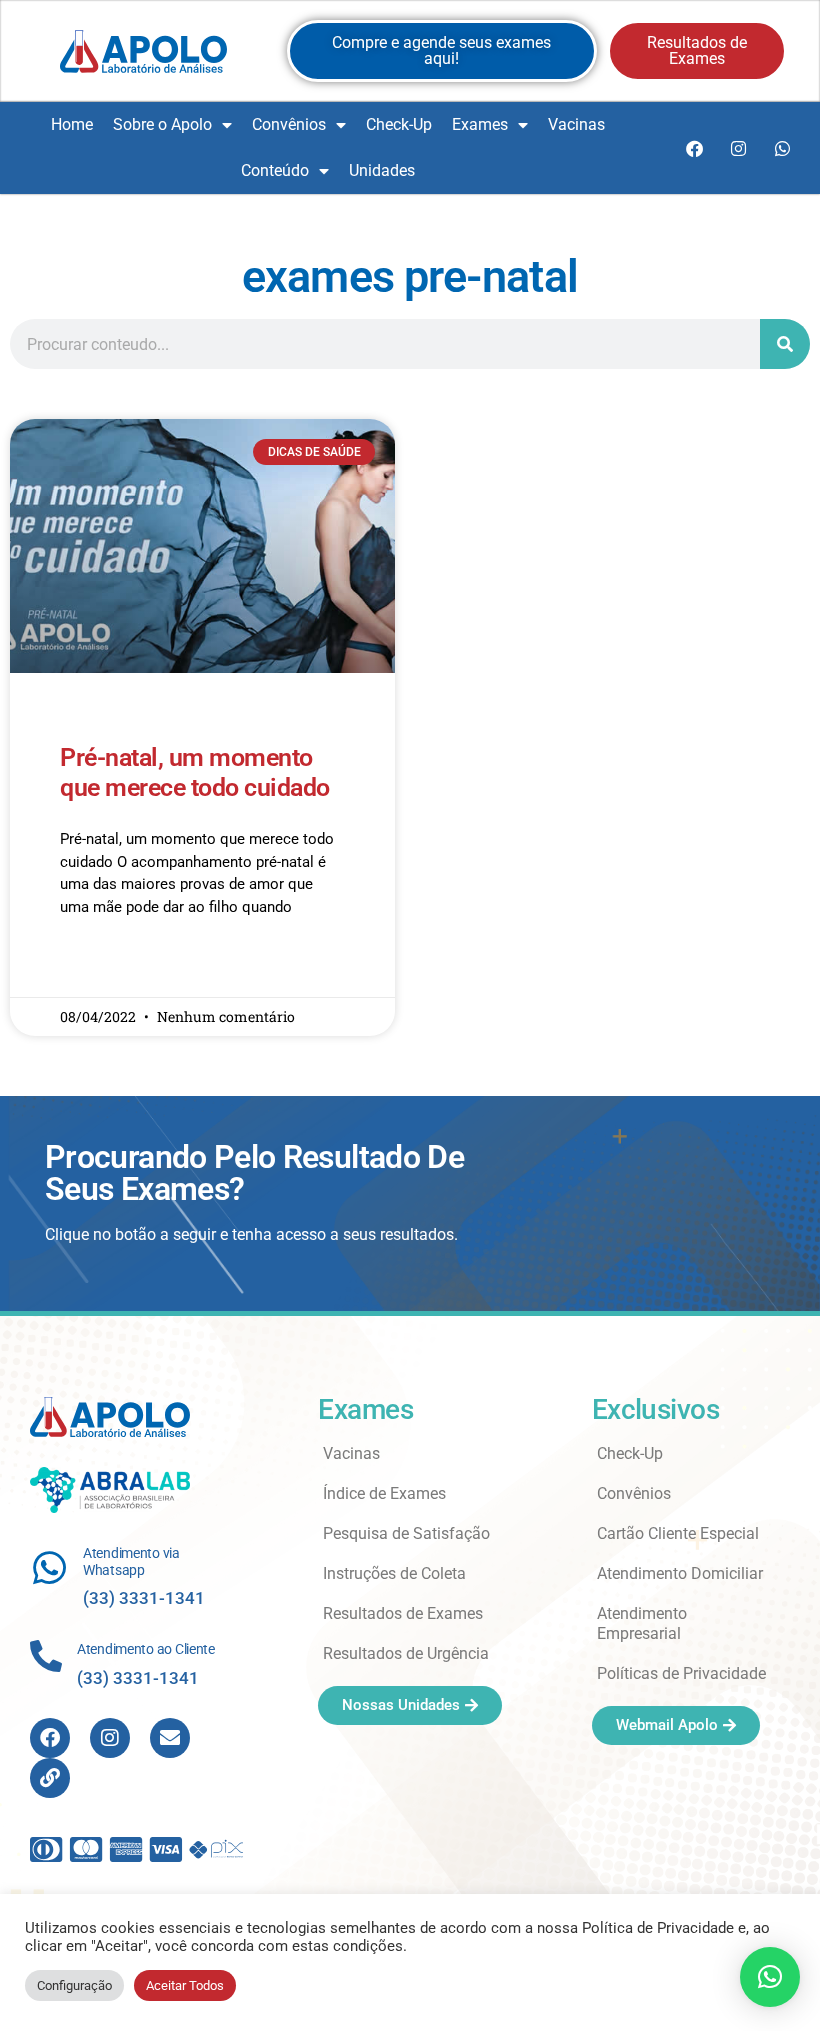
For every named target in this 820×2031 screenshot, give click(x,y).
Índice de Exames (384, 1493)
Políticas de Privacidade (681, 1673)
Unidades (382, 170)
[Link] (50, 1778)
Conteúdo (275, 170)
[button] (770, 1977)
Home (72, 124)
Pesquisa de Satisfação (406, 1533)
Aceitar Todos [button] (185, 1985)
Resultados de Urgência (406, 1653)
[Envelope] (170, 1738)
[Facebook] (694, 148)
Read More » (98, 965)
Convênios (289, 124)
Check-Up (399, 124)
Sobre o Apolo (162, 124)
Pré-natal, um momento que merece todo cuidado (195, 772)
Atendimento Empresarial (642, 1623)
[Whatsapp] (782, 148)
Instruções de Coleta (394, 1573)
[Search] (785, 344)
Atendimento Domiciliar (680, 1573)
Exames (480, 124)
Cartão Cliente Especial (678, 1533)
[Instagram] (738, 148)
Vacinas (576, 124)
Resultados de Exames (403, 1613)
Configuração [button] (74, 1985)
